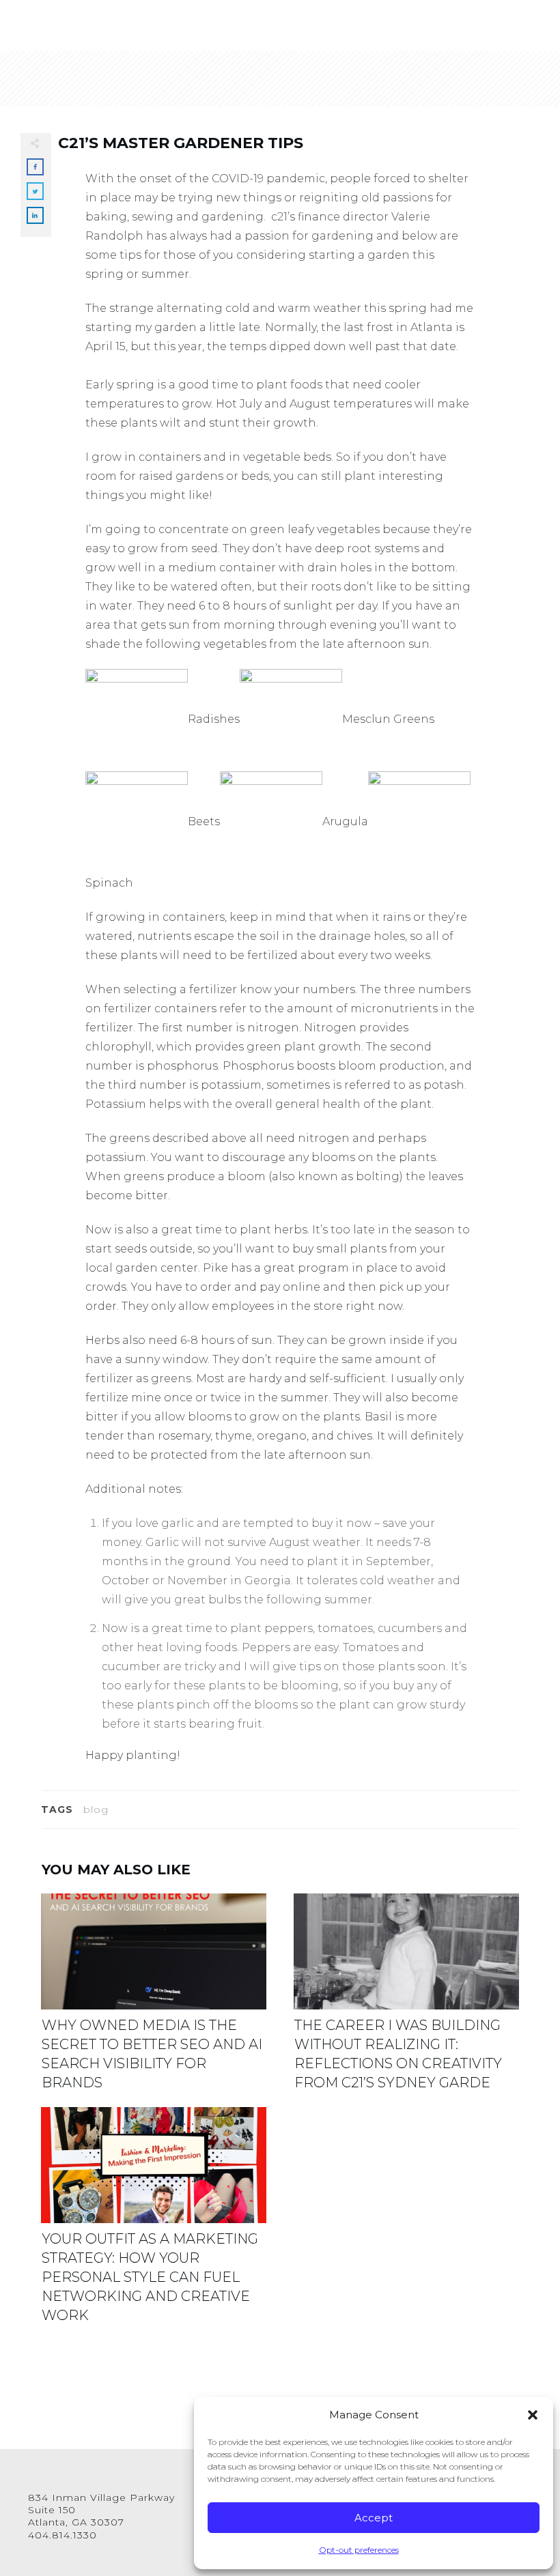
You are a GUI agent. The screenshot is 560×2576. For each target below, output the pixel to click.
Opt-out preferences (359, 2550)
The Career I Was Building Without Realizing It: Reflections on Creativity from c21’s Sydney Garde (406, 2000)
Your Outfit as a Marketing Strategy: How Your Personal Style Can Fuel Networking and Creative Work (154, 2223)
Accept (374, 2518)
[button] (533, 2415)
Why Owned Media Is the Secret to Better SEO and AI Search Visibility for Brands (154, 2000)
